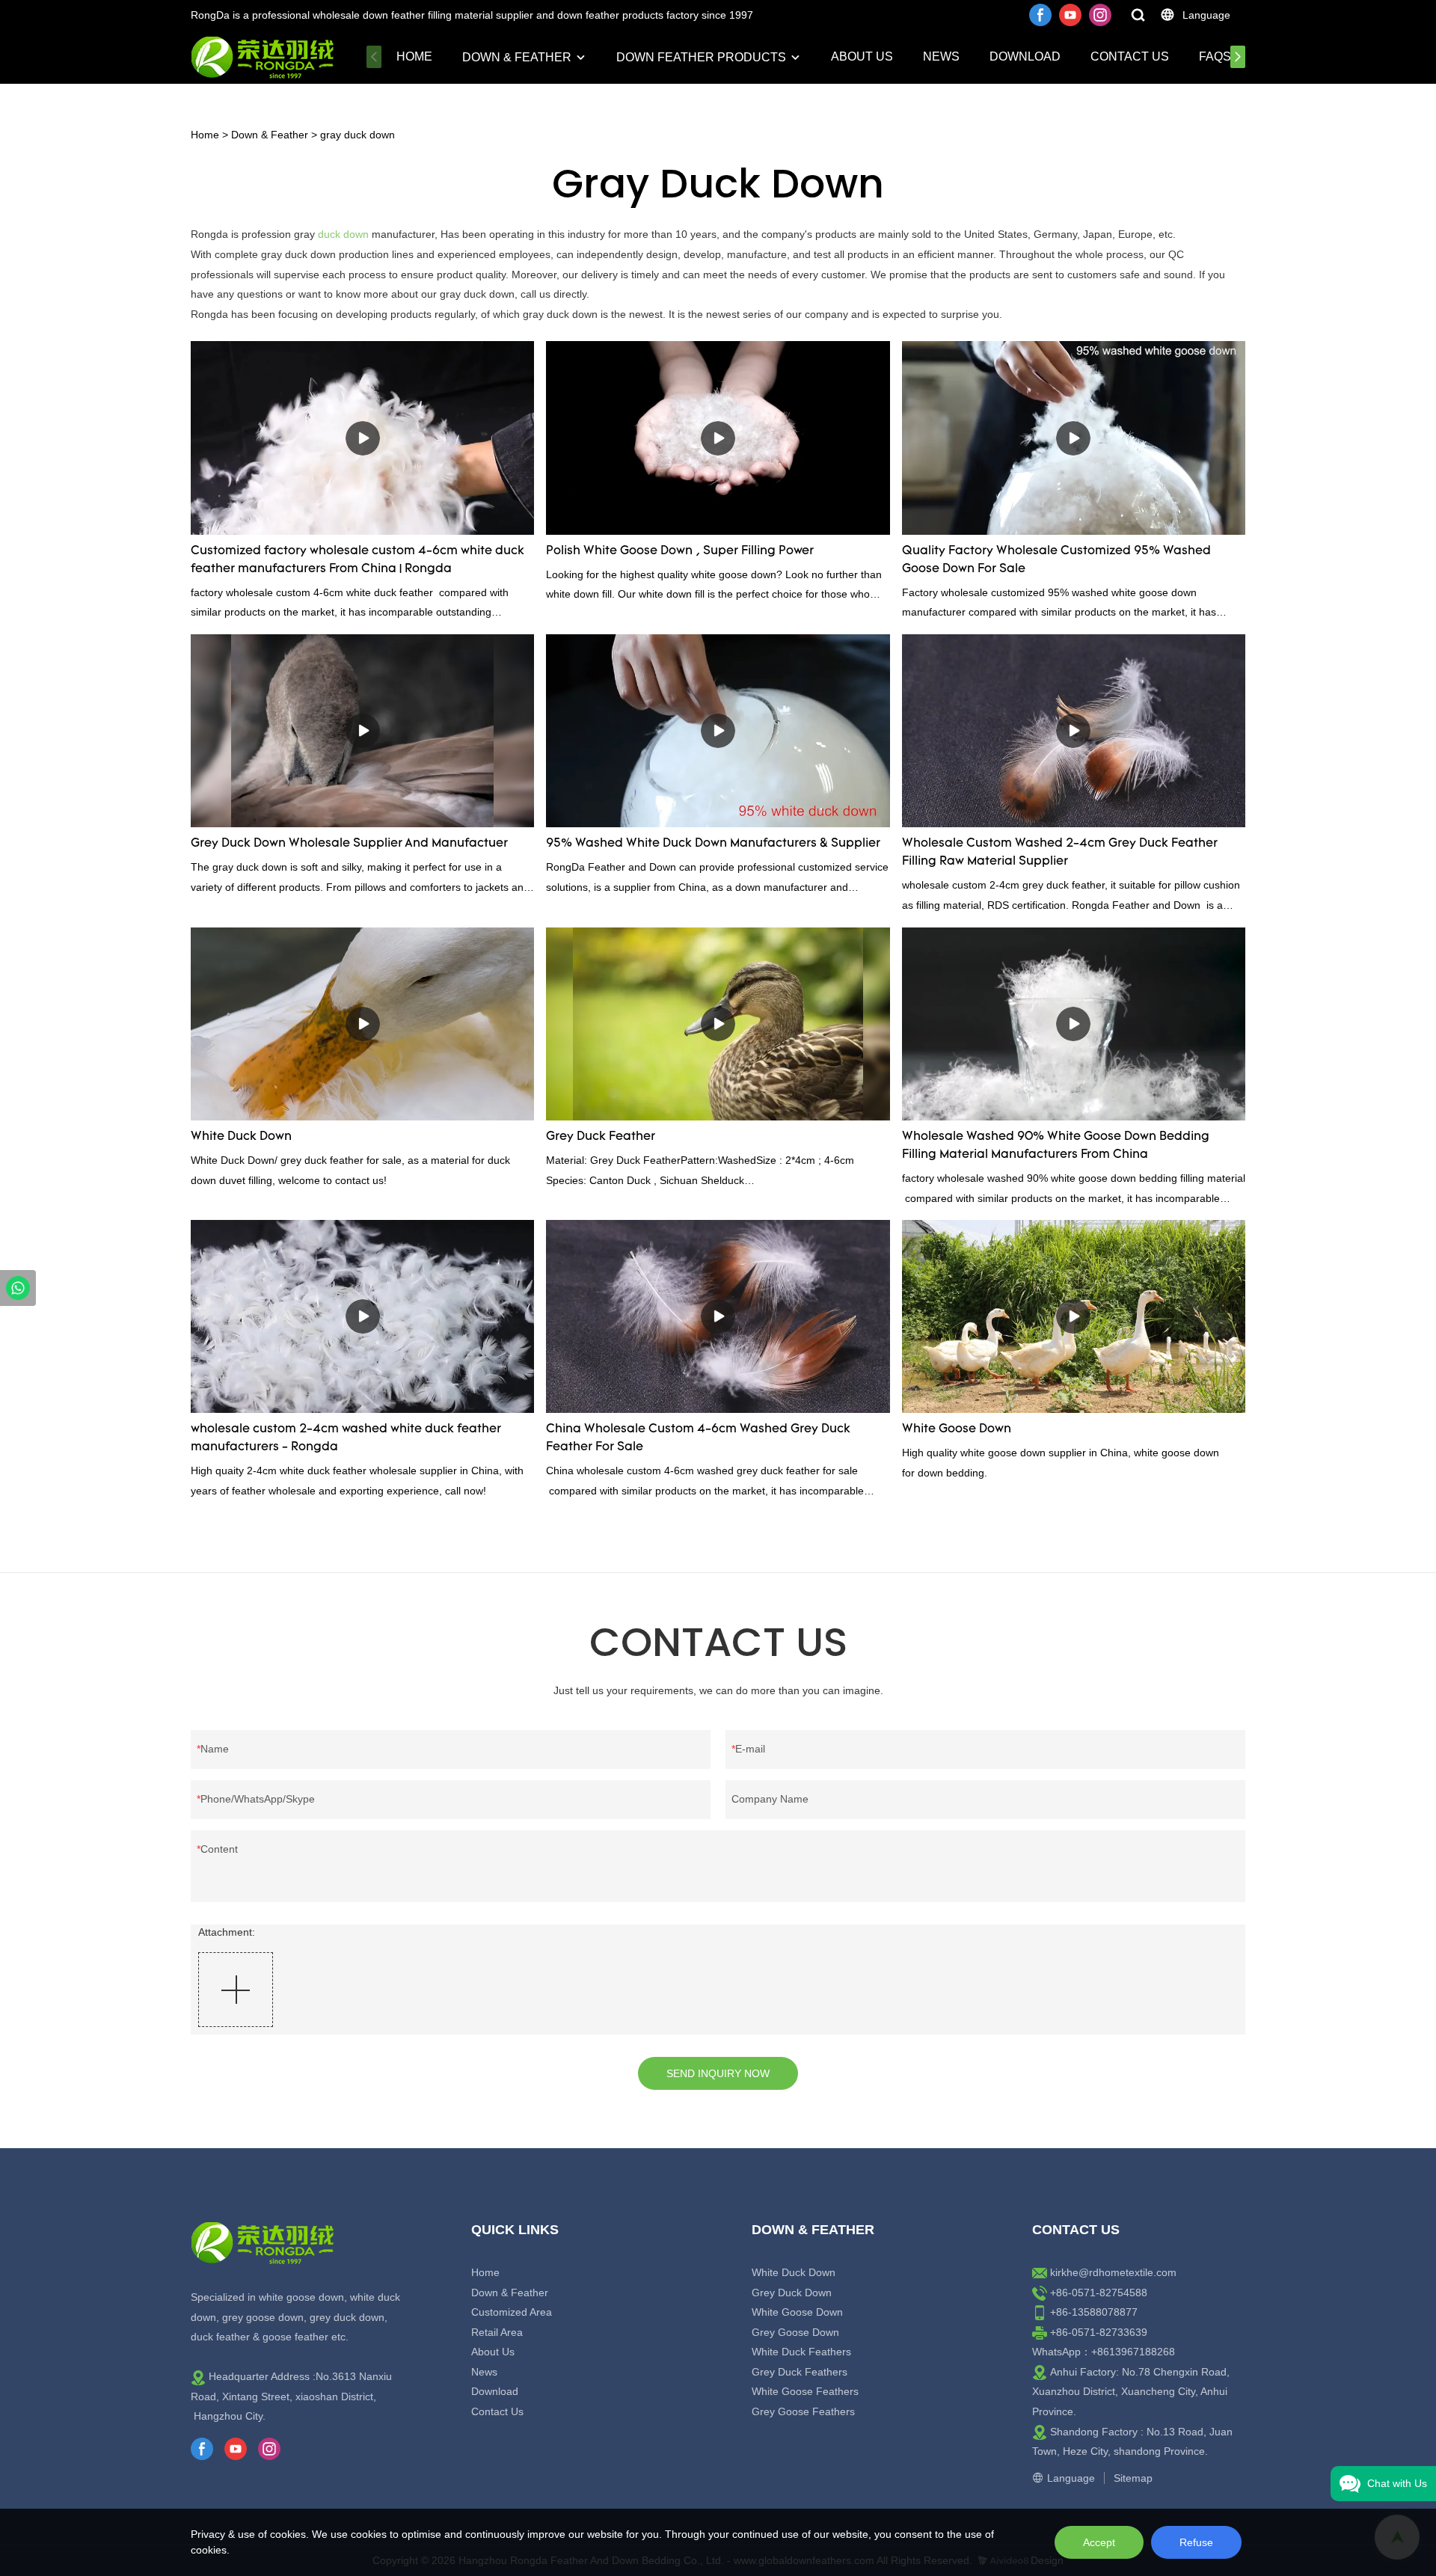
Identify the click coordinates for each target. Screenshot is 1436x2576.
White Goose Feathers (805, 2391)
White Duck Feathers (801, 2352)
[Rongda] (18, 1288)
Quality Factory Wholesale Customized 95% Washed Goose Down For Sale (1056, 560)
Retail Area (497, 2332)
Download (1025, 56)
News (941, 56)
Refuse (1196, 2542)
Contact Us (1130, 56)
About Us (862, 56)
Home (414, 56)
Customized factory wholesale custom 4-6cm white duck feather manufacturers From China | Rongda (358, 560)
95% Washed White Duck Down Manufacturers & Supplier (713, 844)
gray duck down (358, 135)
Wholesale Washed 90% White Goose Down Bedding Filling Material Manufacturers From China (1056, 1146)
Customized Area (512, 2312)
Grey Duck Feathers (800, 2372)
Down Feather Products (701, 57)
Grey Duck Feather (601, 1137)
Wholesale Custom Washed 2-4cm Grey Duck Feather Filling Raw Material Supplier (1060, 853)
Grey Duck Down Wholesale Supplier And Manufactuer (349, 844)
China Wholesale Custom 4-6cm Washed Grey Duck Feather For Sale (698, 1438)
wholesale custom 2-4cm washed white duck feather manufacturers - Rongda (346, 1438)
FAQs (1215, 56)
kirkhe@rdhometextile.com (1113, 2272)
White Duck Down (241, 1137)
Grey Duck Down (792, 2293)
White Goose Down (957, 1429)
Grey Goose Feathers (803, 2411)
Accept (1099, 2542)
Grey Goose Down (795, 2332)
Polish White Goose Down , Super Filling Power (680, 551)
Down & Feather (517, 57)
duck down (343, 234)
